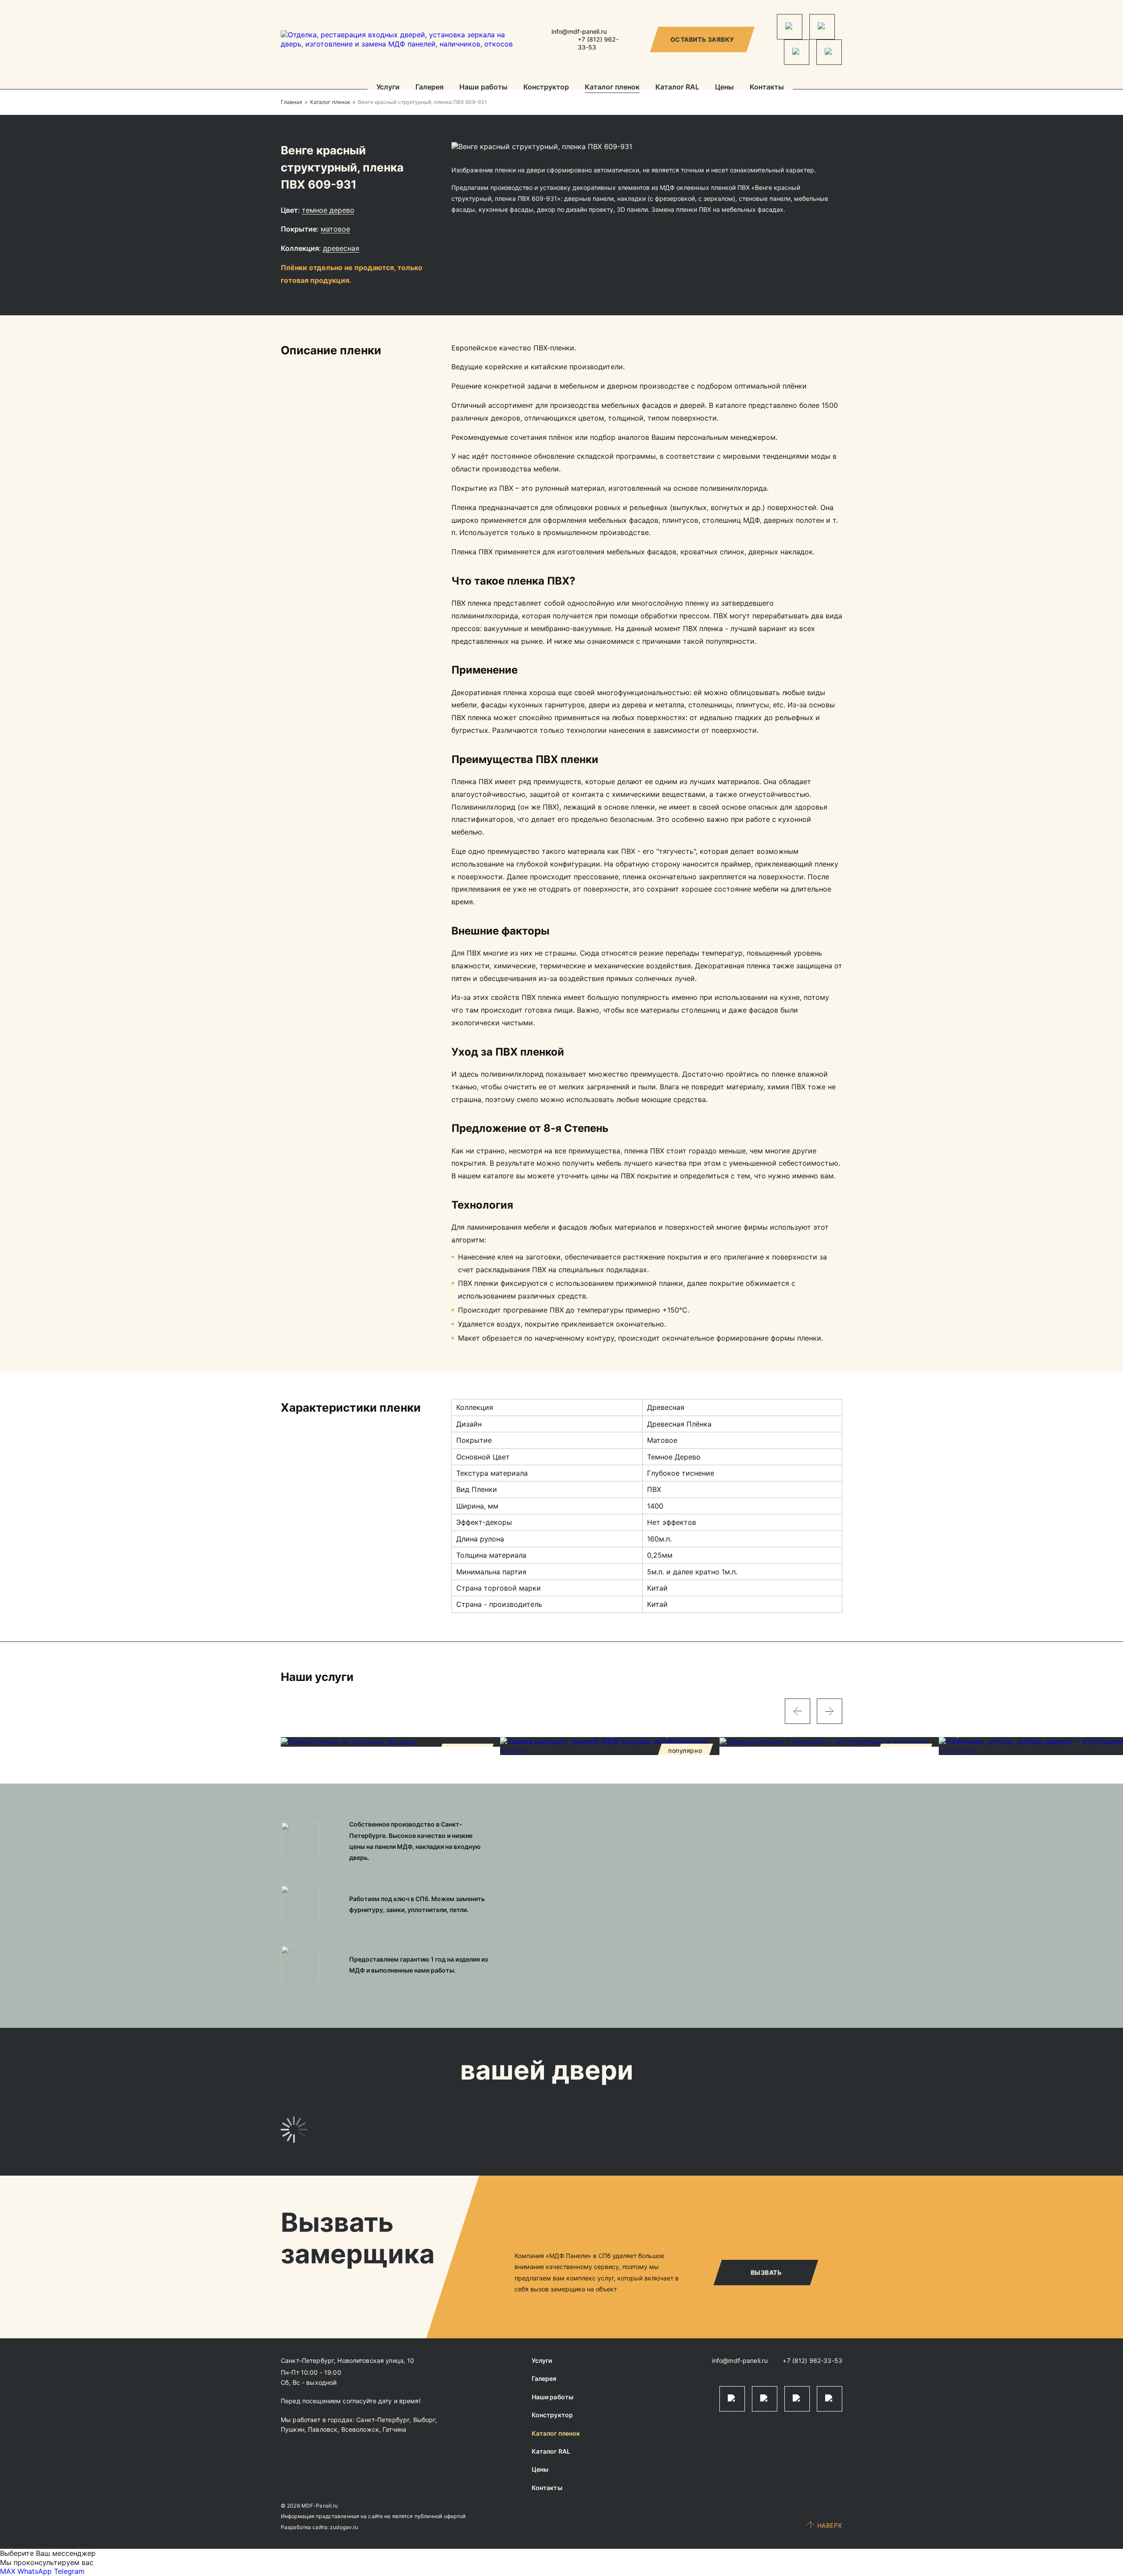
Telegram (69, 2571)
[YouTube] (829, 52)
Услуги (388, 87)
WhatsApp (35, 2571)
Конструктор (546, 87)
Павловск (323, 2429)
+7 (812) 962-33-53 (812, 2360)
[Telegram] (790, 27)
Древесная (341, 248)
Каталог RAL (677, 87)
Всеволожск (360, 2429)
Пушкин (293, 2429)
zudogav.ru (344, 2527)
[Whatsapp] (822, 27)
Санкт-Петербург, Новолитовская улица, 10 (348, 2360)
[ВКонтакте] (797, 52)
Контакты (767, 87)
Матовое (335, 229)
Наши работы (483, 87)
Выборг (424, 2420)
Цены (724, 87)
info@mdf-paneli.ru (579, 31)
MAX (8, 2571)
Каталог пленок (612, 87)
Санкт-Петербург (383, 2420)
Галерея (429, 87)
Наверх (830, 2525)
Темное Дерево (328, 210)
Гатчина (394, 2429)
